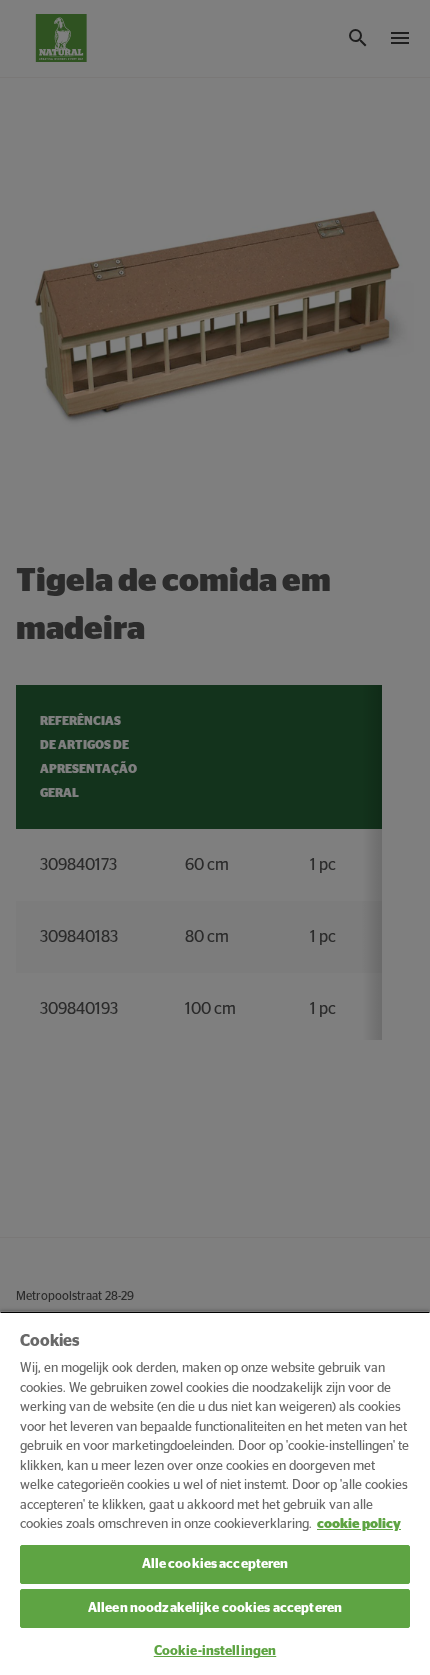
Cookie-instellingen (215, 1651)
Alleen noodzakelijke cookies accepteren (215, 1608)
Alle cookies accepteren (215, 1564)
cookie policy (359, 1524)
